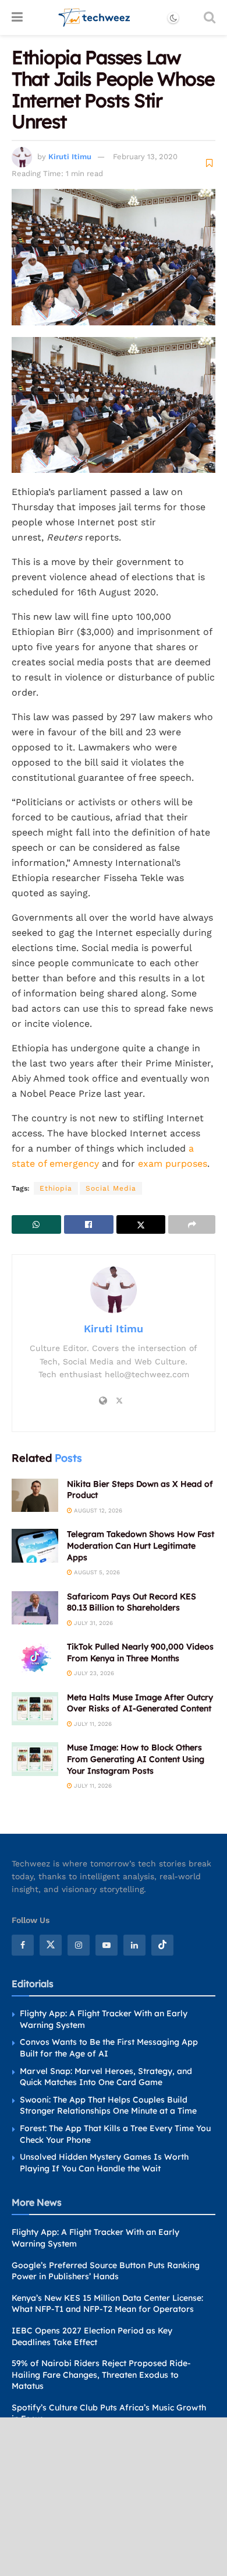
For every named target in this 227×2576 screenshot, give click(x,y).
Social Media (111, 1188)
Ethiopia (56, 1188)
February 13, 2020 (145, 157)
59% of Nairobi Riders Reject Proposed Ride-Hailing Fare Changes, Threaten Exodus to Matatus (101, 2375)
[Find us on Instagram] (79, 1945)
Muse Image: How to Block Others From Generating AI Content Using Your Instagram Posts (136, 1759)
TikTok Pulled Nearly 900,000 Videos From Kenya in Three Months (140, 1652)
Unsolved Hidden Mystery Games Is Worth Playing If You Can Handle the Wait (104, 2163)
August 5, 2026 (96, 1572)
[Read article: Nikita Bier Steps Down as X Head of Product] (35, 1495)
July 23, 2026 (93, 1673)
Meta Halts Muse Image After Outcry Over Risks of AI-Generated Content (140, 1703)
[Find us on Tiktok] (162, 1945)
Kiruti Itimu (70, 157)
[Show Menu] (17, 17)
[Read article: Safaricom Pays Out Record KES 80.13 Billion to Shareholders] (35, 1608)
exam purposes (173, 1164)
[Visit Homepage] (95, 17)
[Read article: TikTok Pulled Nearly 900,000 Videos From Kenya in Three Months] (35, 1658)
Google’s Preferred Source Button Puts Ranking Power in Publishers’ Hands (106, 2271)
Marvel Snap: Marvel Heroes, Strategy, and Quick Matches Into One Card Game (106, 2077)
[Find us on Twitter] (51, 1945)
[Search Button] (210, 17)
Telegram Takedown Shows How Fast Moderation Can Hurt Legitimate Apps (141, 1545)
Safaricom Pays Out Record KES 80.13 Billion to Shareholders (132, 1602)
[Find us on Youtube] (107, 1945)
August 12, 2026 (97, 1510)
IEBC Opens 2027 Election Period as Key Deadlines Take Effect (92, 2336)
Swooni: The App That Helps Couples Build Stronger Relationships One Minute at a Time (108, 2105)
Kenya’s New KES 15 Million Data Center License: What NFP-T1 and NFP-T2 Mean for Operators (107, 2304)
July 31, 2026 (93, 1623)
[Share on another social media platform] (192, 1224)
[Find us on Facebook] (23, 1945)
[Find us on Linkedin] (134, 1945)
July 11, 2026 (92, 1724)
